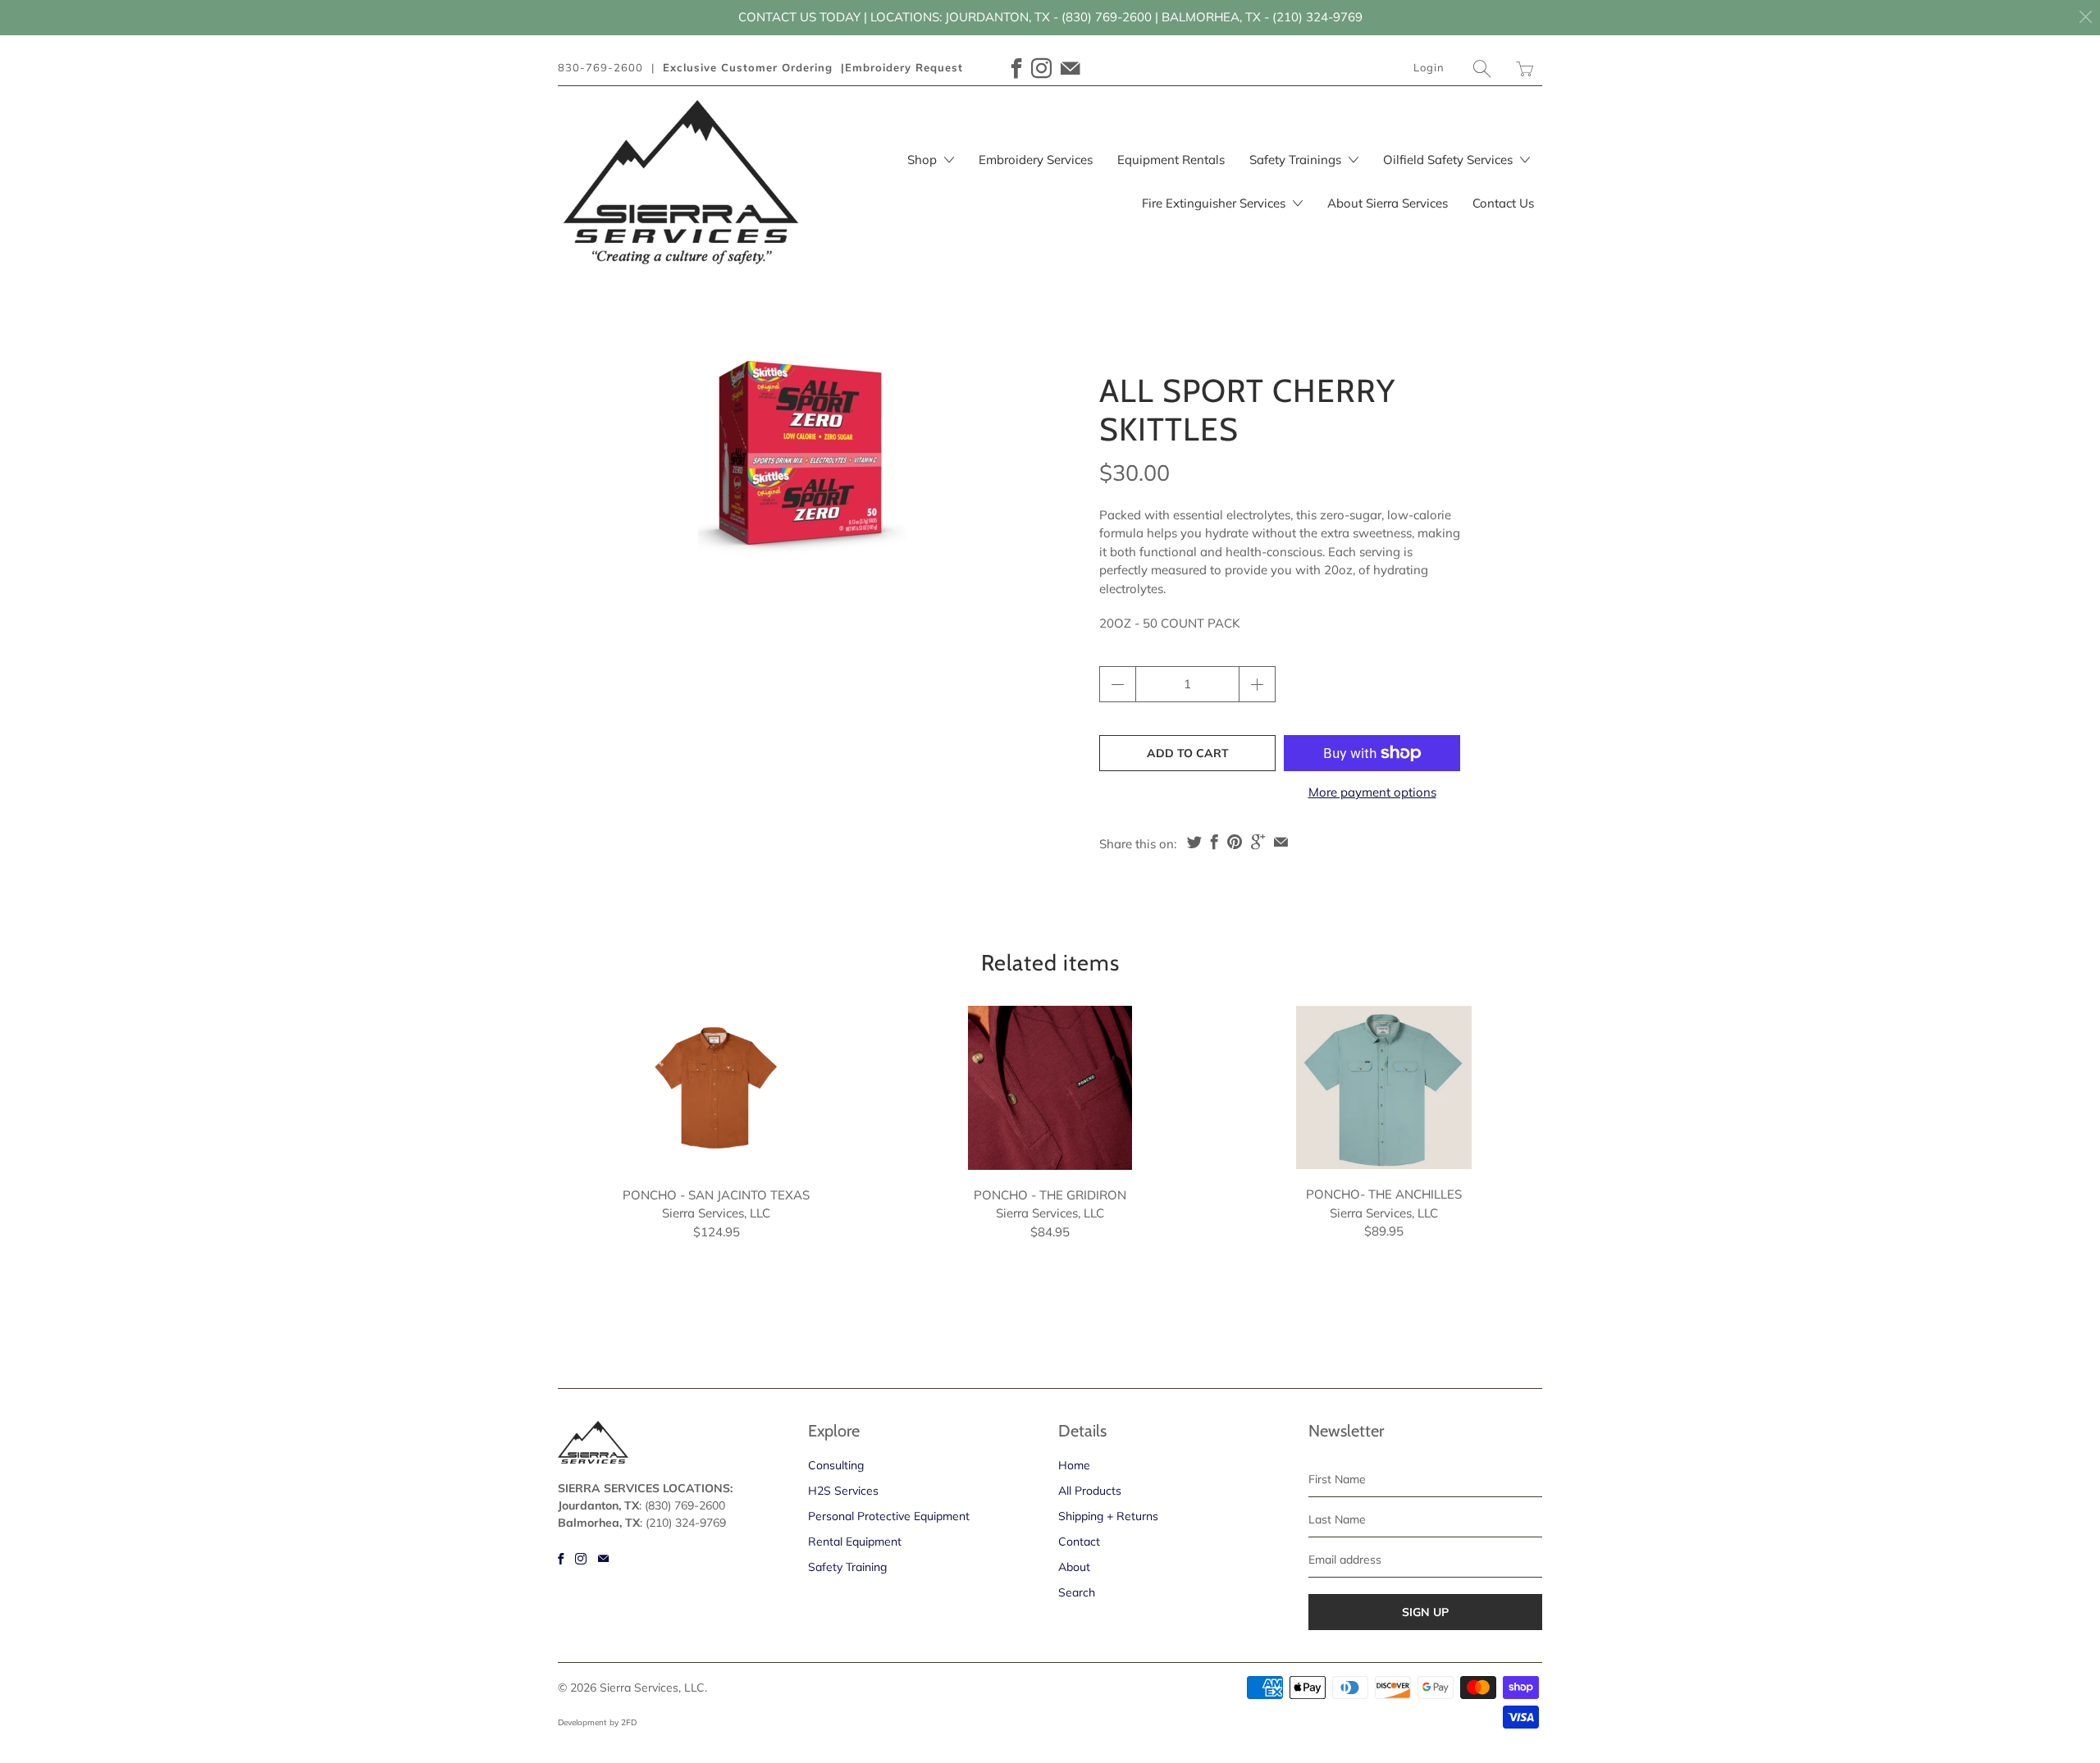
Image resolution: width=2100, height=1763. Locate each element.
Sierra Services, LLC (652, 1688)
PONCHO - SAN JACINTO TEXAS (716, 1088)
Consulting (836, 1465)
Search (1077, 1592)
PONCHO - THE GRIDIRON (1050, 1088)
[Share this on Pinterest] (1235, 842)
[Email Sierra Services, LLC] (1071, 69)
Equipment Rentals (1171, 160)
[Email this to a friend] (1281, 842)
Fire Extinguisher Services (1215, 203)
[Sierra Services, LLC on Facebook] (1017, 69)
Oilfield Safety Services (1449, 160)
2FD (629, 1722)
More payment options (1372, 792)
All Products (1090, 1491)
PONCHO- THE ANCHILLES (1384, 1088)
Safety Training (847, 1567)
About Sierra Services (1388, 203)
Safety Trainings (1297, 160)
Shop (924, 160)
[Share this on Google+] (1258, 842)
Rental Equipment (855, 1541)
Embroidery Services (1036, 160)
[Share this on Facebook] (1214, 842)
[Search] (1482, 69)
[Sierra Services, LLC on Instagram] (1042, 69)
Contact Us (1503, 203)
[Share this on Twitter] (1194, 842)
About (1074, 1567)
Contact (1079, 1541)
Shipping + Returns (1108, 1516)
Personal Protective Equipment (889, 1516)
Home (1074, 1465)
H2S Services (843, 1491)
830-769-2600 (600, 67)
